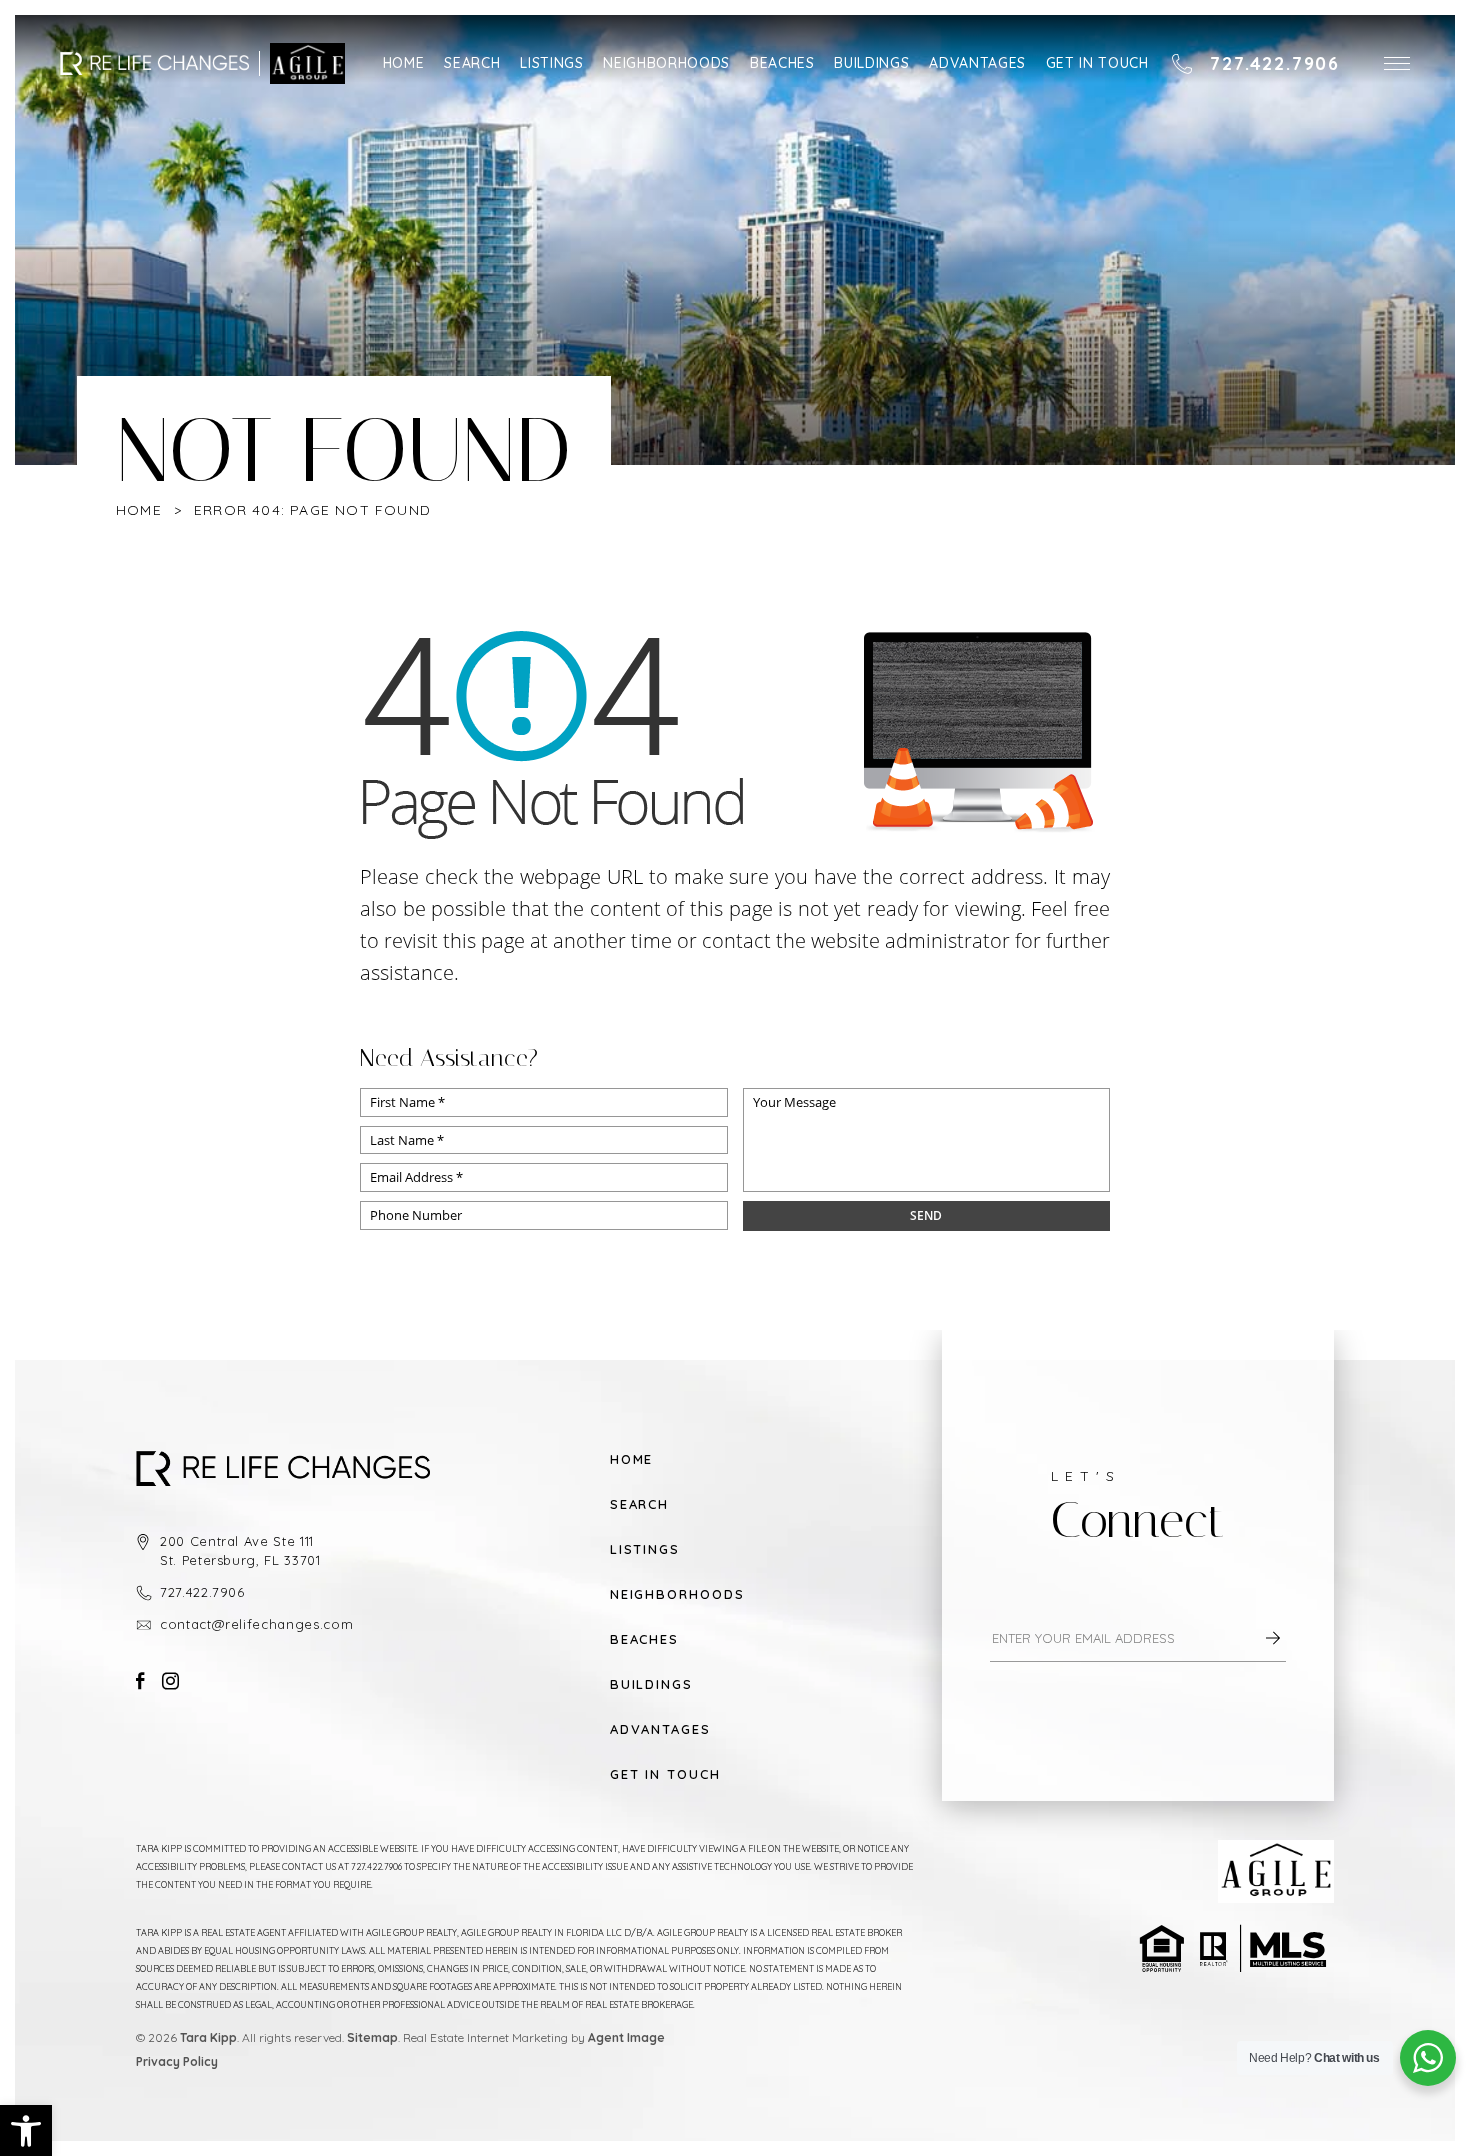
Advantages (977, 63)
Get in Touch (1097, 63)
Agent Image (626, 2037)
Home (404, 63)
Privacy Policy (177, 2061)
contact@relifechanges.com (256, 1624)
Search (472, 63)
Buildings (871, 63)
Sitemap (372, 2037)
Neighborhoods (666, 63)
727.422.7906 (202, 1592)
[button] (1397, 63)
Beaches (782, 63)
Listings (551, 63)
